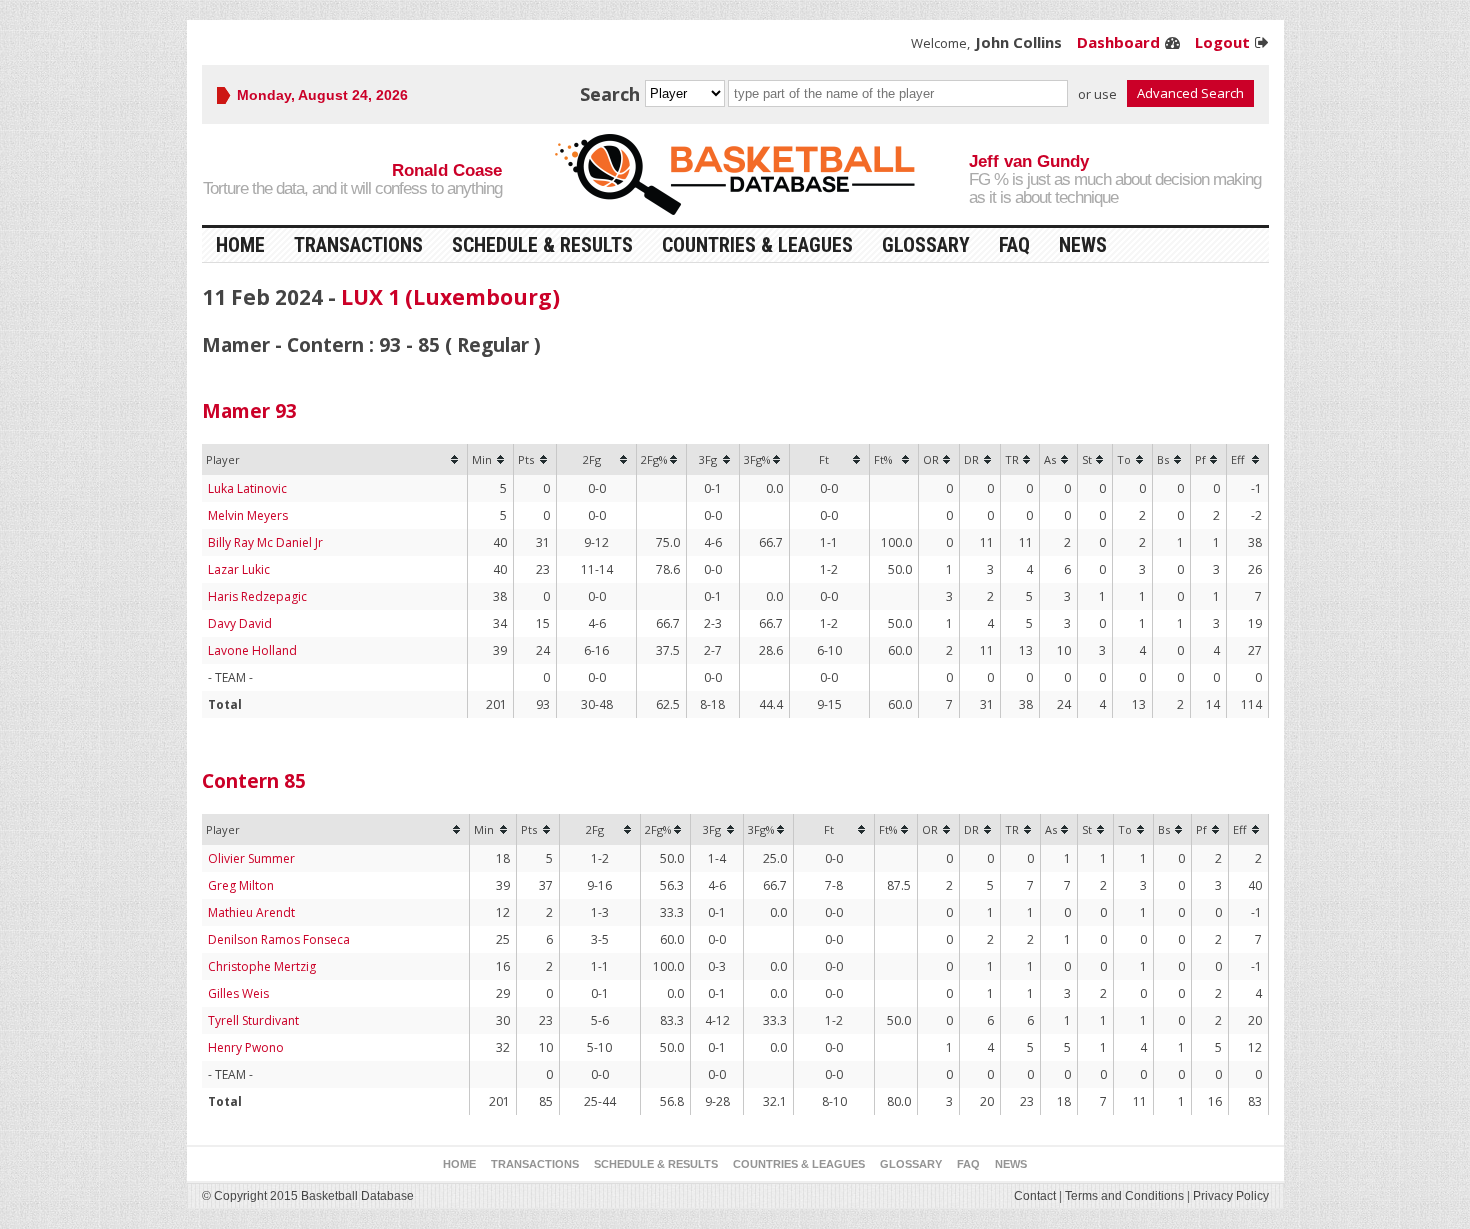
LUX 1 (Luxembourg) (450, 297)
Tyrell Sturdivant (253, 1020)
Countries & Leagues (757, 245)
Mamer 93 (249, 411)
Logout (1222, 42)
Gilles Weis (238, 993)
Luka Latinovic (247, 488)
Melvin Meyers (248, 515)
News (1083, 245)
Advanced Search (1190, 93)
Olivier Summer (251, 858)
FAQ (1014, 245)
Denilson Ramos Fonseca (279, 939)
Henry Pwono (246, 1047)
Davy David (240, 623)
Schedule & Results (542, 245)
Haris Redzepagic (257, 596)
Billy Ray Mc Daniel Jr (265, 542)
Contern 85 (254, 781)
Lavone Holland (252, 650)
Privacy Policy (1231, 1196)
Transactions (358, 245)
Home (240, 245)
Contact (1035, 1196)
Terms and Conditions (1124, 1196)
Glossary (926, 245)
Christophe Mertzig (262, 966)
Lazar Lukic (239, 569)
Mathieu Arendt (251, 912)
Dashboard (1118, 42)
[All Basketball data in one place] (735, 174)
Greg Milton (241, 885)
